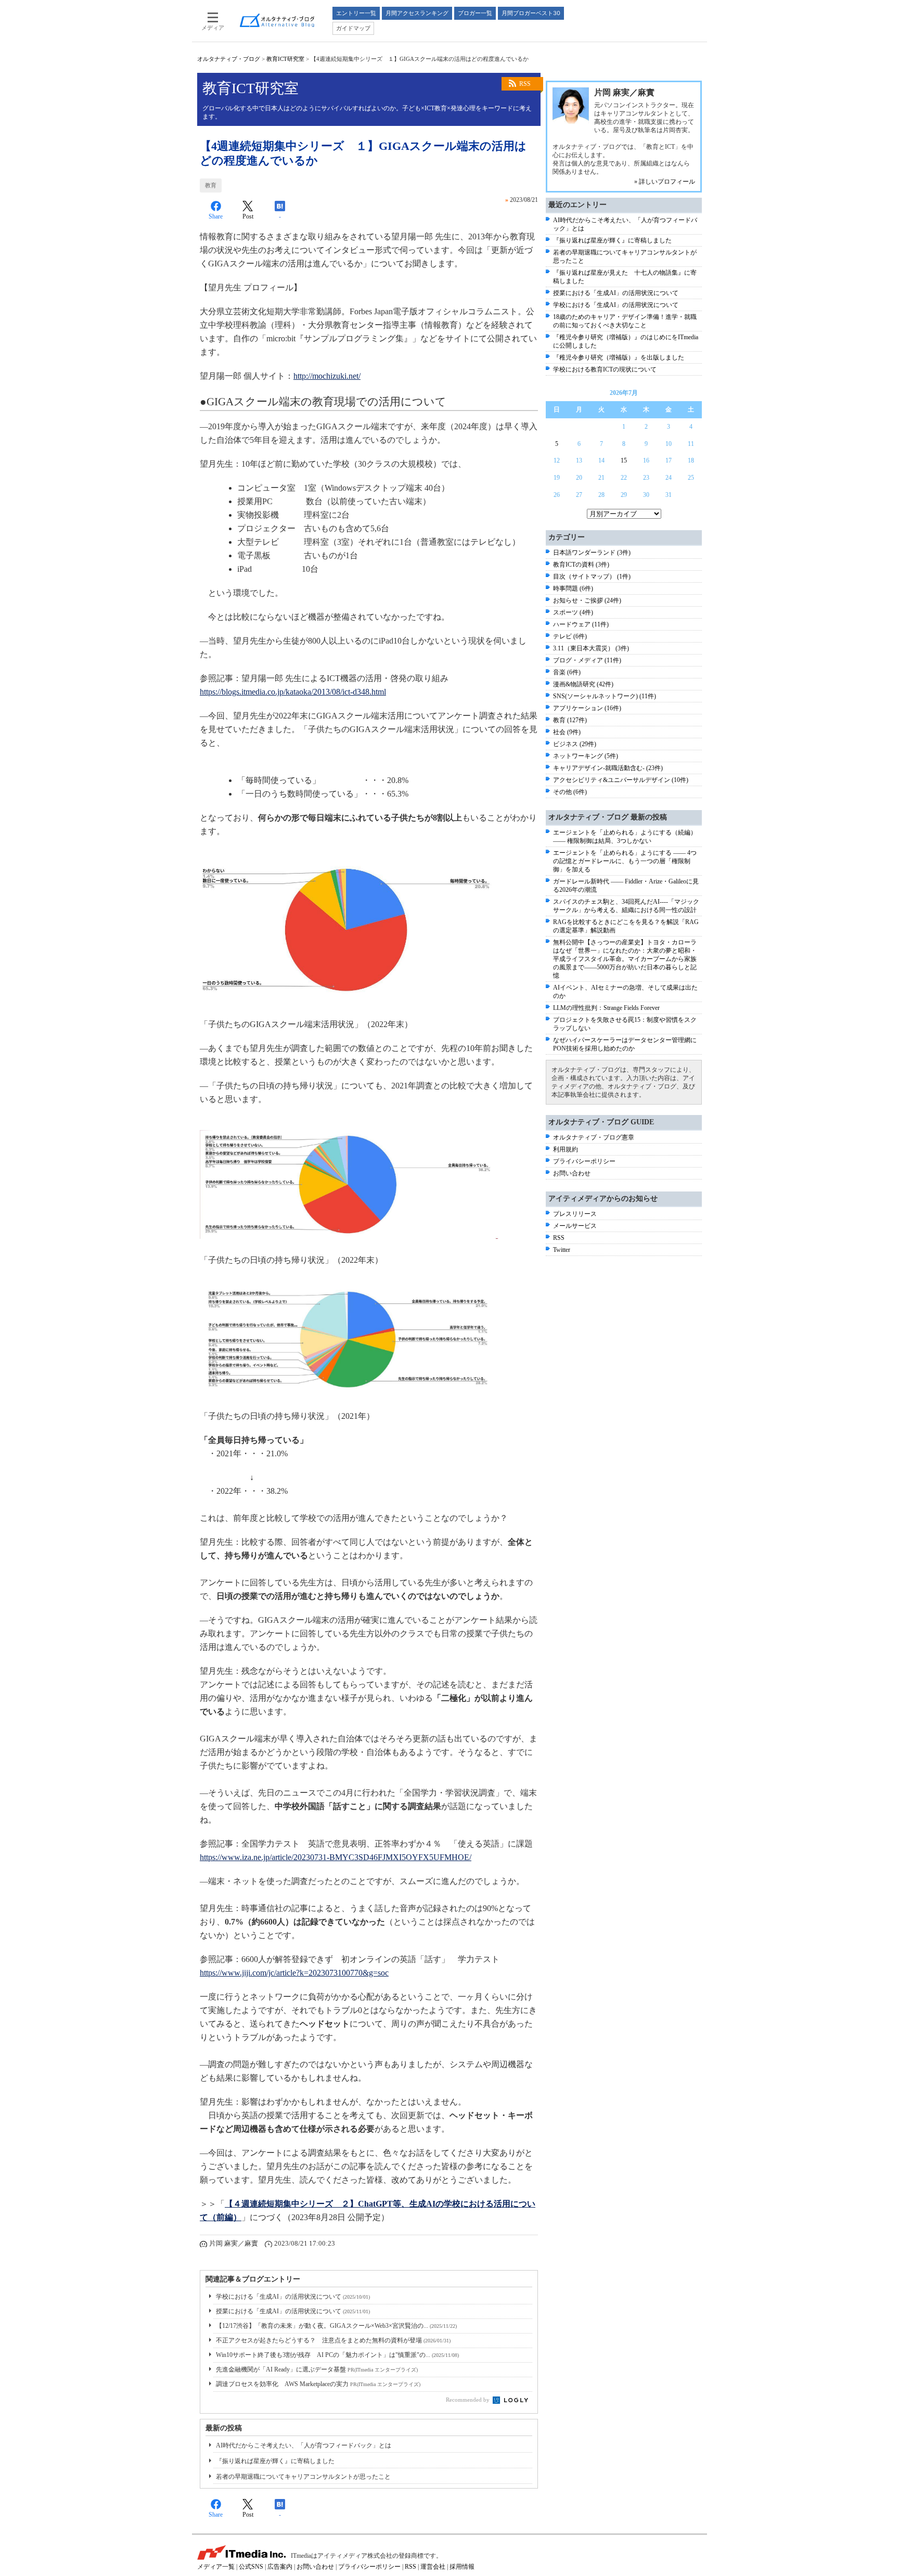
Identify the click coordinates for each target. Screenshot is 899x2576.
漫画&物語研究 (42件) (583, 684)
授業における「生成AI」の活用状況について (293, 2311)
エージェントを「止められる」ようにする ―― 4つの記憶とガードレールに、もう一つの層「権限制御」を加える (625, 861)
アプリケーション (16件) (587, 708)
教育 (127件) (570, 720)
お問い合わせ (572, 1173)
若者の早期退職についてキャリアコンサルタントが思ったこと (303, 2477)
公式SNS (251, 2567)
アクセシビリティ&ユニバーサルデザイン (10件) (621, 780)
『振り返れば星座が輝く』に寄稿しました (275, 2461)
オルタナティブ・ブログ (229, 59)
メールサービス (575, 1226)
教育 (211, 185)
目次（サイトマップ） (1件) (592, 576)
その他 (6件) (570, 792)
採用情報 (462, 2567)
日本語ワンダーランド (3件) (592, 553)
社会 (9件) (567, 732)
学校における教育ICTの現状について (605, 369)
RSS (525, 84)
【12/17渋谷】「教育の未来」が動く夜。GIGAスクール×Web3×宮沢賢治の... (336, 2326)
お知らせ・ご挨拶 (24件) (587, 600)
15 (624, 460)
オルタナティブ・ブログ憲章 (594, 1137)
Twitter (562, 1250)
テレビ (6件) (570, 636)
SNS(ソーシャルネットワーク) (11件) (605, 696)
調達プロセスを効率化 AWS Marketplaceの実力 (318, 2384)
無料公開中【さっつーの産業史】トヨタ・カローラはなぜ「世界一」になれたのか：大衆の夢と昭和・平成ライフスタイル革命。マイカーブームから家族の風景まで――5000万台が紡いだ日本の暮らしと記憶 (625, 959)
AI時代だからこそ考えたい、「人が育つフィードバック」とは (304, 2445)
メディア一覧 (216, 2567)
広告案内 (280, 2567)
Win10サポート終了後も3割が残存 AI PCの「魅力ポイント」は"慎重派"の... (337, 2355)
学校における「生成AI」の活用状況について (293, 2297)
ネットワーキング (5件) (586, 756)
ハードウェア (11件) (581, 624)
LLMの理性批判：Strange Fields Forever (606, 1008)
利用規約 (566, 1149)
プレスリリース (575, 1214)
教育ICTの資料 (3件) (581, 565)
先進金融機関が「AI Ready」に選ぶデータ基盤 (317, 2369)
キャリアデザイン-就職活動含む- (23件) (608, 768)
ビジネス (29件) (575, 744)
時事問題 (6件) (573, 588)
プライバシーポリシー (584, 1161)
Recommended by (468, 2400)
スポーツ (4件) (573, 612)
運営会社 (433, 2567)
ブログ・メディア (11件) (587, 660)
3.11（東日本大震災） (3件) (591, 648)
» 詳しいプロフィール (665, 182)
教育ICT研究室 (285, 59)
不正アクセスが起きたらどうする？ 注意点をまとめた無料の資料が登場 (333, 2340)
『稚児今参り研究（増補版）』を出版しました (619, 357)
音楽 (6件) (567, 672)
